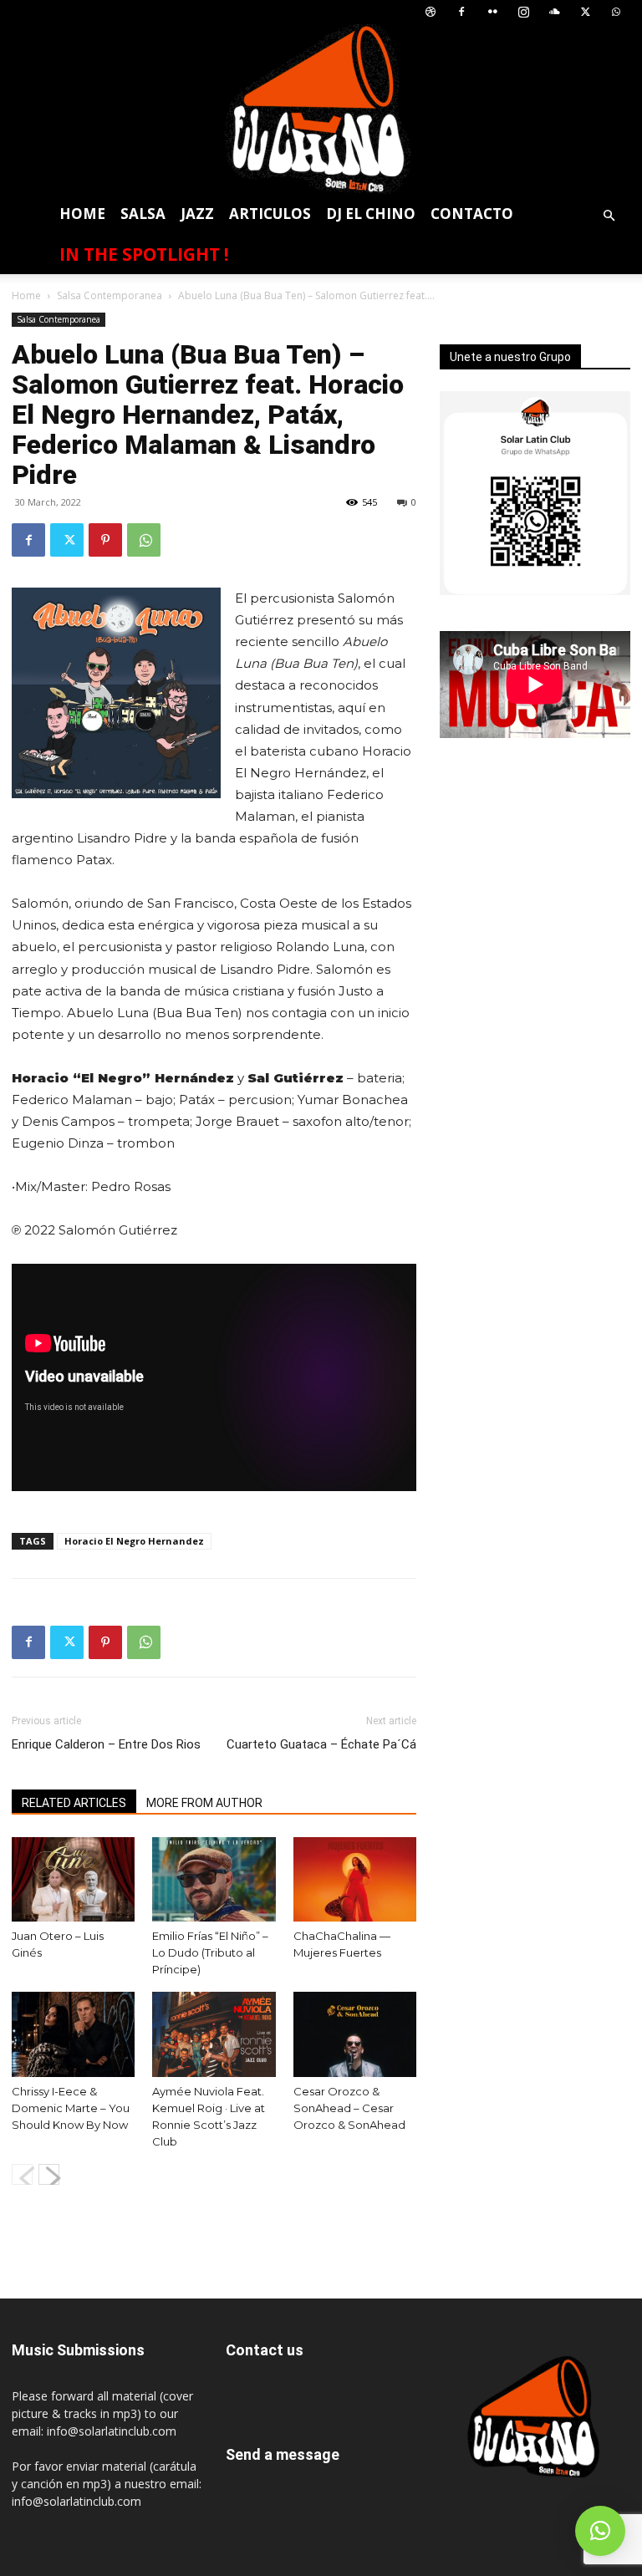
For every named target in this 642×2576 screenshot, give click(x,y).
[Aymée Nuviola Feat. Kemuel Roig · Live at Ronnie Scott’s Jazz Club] (214, 2034)
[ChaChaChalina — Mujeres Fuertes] (355, 1879)
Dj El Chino (371, 214)
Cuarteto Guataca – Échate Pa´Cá (321, 1744)
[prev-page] (22, 2174)
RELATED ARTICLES (74, 1803)
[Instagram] (523, 12)
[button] (609, 216)
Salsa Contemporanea (110, 295)
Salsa (143, 214)
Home (82, 214)
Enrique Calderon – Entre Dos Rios (106, 1744)
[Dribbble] (431, 12)
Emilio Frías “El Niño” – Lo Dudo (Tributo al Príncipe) (210, 1952)
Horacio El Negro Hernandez (134, 1541)
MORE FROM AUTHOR (204, 1803)
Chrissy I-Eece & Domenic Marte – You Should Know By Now (71, 2108)
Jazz (197, 214)
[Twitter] (585, 12)
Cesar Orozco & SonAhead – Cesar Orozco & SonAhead (349, 2108)
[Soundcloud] (554, 12)
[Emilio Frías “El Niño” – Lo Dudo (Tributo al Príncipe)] (214, 1879)
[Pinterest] (105, 540)
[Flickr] (492, 12)
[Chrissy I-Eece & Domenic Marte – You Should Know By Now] (73, 2034)
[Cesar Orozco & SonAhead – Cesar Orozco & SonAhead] (355, 2034)
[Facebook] (461, 12)
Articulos (270, 214)
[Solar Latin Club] (321, 109)
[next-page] (49, 2174)
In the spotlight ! (144, 254)
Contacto (472, 214)
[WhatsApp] (616, 12)
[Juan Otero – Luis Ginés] (73, 1879)
